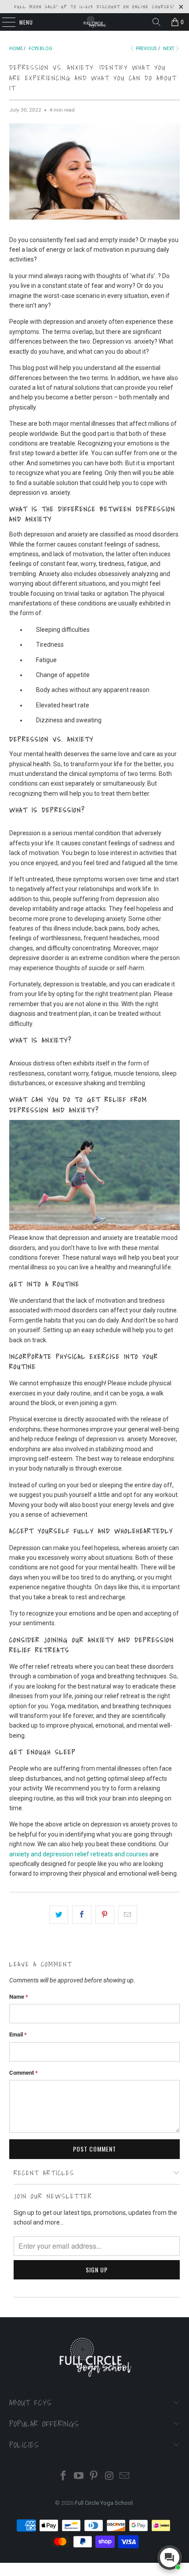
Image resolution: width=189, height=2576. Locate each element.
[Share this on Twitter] (59, 1915)
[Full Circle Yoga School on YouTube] (79, 2476)
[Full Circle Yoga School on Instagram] (109, 2476)
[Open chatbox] (170, 2558)
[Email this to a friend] (128, 1915)
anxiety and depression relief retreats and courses (79, 1854)
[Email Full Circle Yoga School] (125, 2476)
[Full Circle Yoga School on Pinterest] (94, 2476)
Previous (146, 49)
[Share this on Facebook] (82, 1915)
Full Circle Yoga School (104, 2503)
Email (18, 2034)
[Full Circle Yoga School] (95, 22)
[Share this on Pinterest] (105, 1915)
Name (19, 1997)
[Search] (156, 22)
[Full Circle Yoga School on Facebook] (64, 2476)
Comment (24, 2073)
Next (169, 49)
